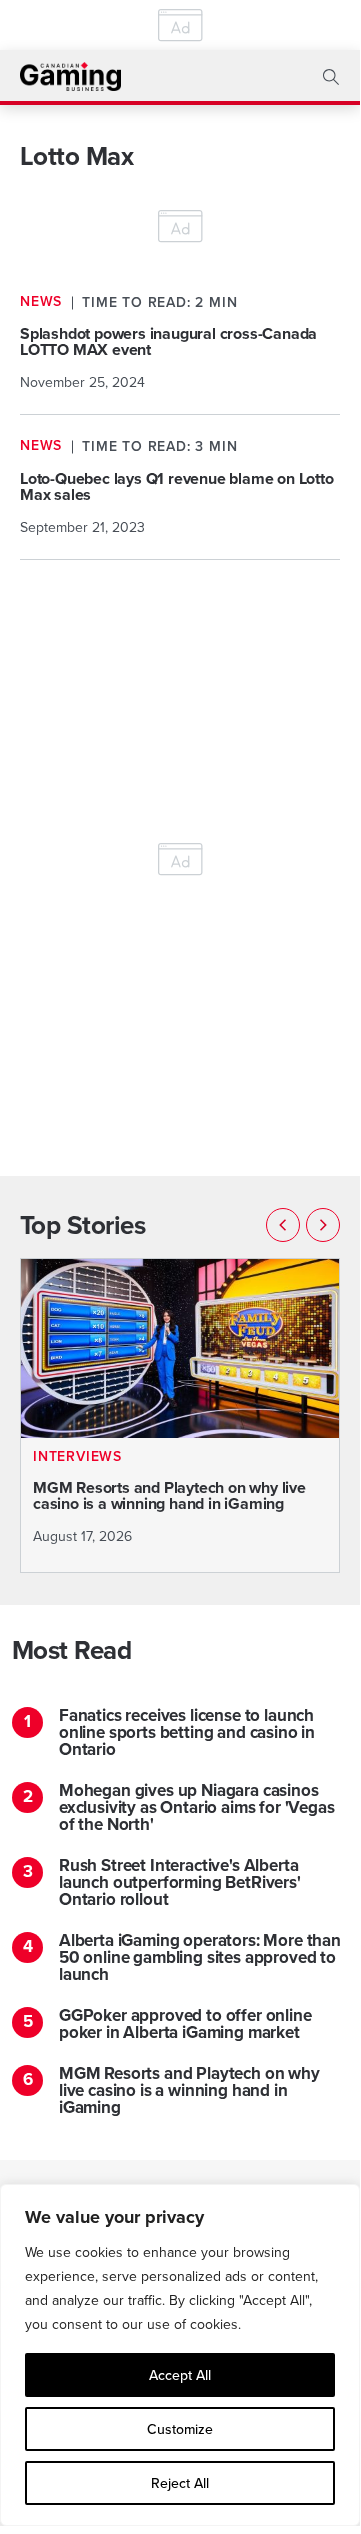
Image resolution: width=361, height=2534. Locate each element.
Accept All (180, 2375)
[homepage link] (70, 76)
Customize (180, 2429)
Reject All (180, 2483)
